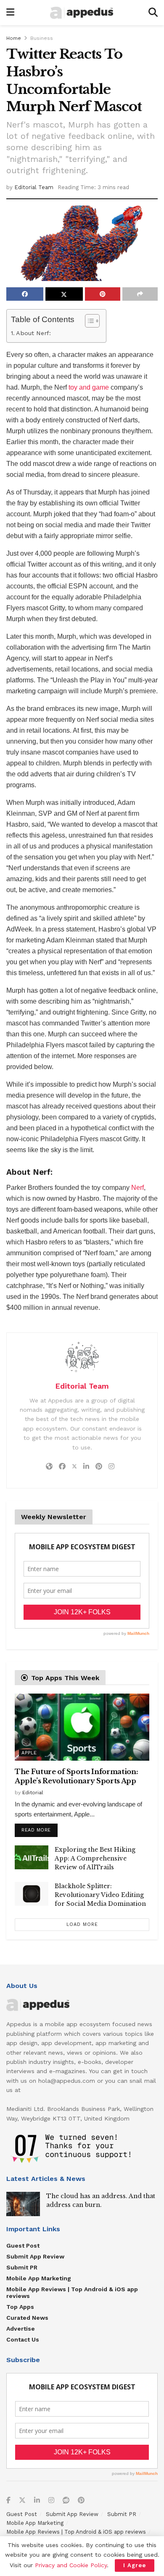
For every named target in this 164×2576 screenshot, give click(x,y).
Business (42, 38)
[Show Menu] (10, 13)
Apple (29, 1753)
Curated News (27, 2318)
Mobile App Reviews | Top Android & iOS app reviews (72, 2292)
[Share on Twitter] (64, 294)
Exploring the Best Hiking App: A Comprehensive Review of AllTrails (95, 1858)
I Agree (135, 2565)
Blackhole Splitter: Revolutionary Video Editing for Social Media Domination (100, 1895)
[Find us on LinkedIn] (37, 2501)
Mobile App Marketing (39, 2278)
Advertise (21, 2329)
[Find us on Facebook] (8, 2501)
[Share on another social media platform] (140, 294)
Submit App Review (35, 2256)
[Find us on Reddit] (66, 2501)
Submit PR (22, 2267)
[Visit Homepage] (82, 13)
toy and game (89, 387)
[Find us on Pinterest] (81, 2501)
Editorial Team (34, 187)
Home (14, 38)
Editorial (33, 1793)
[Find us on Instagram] (51, 2501)
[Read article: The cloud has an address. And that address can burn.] (23, 2204)
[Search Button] (153, 13)
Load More (82, 1924)
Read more (40, 1828)
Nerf (138, 1188)
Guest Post (23, 2246)
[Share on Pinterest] (103, 294)
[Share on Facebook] (25, 294)
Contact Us (23, 2339)
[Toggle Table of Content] (88, 321)
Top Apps (20, 2307)
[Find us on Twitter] (22, 2501)
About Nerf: (33, 333)
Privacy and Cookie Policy (71, 2565)
